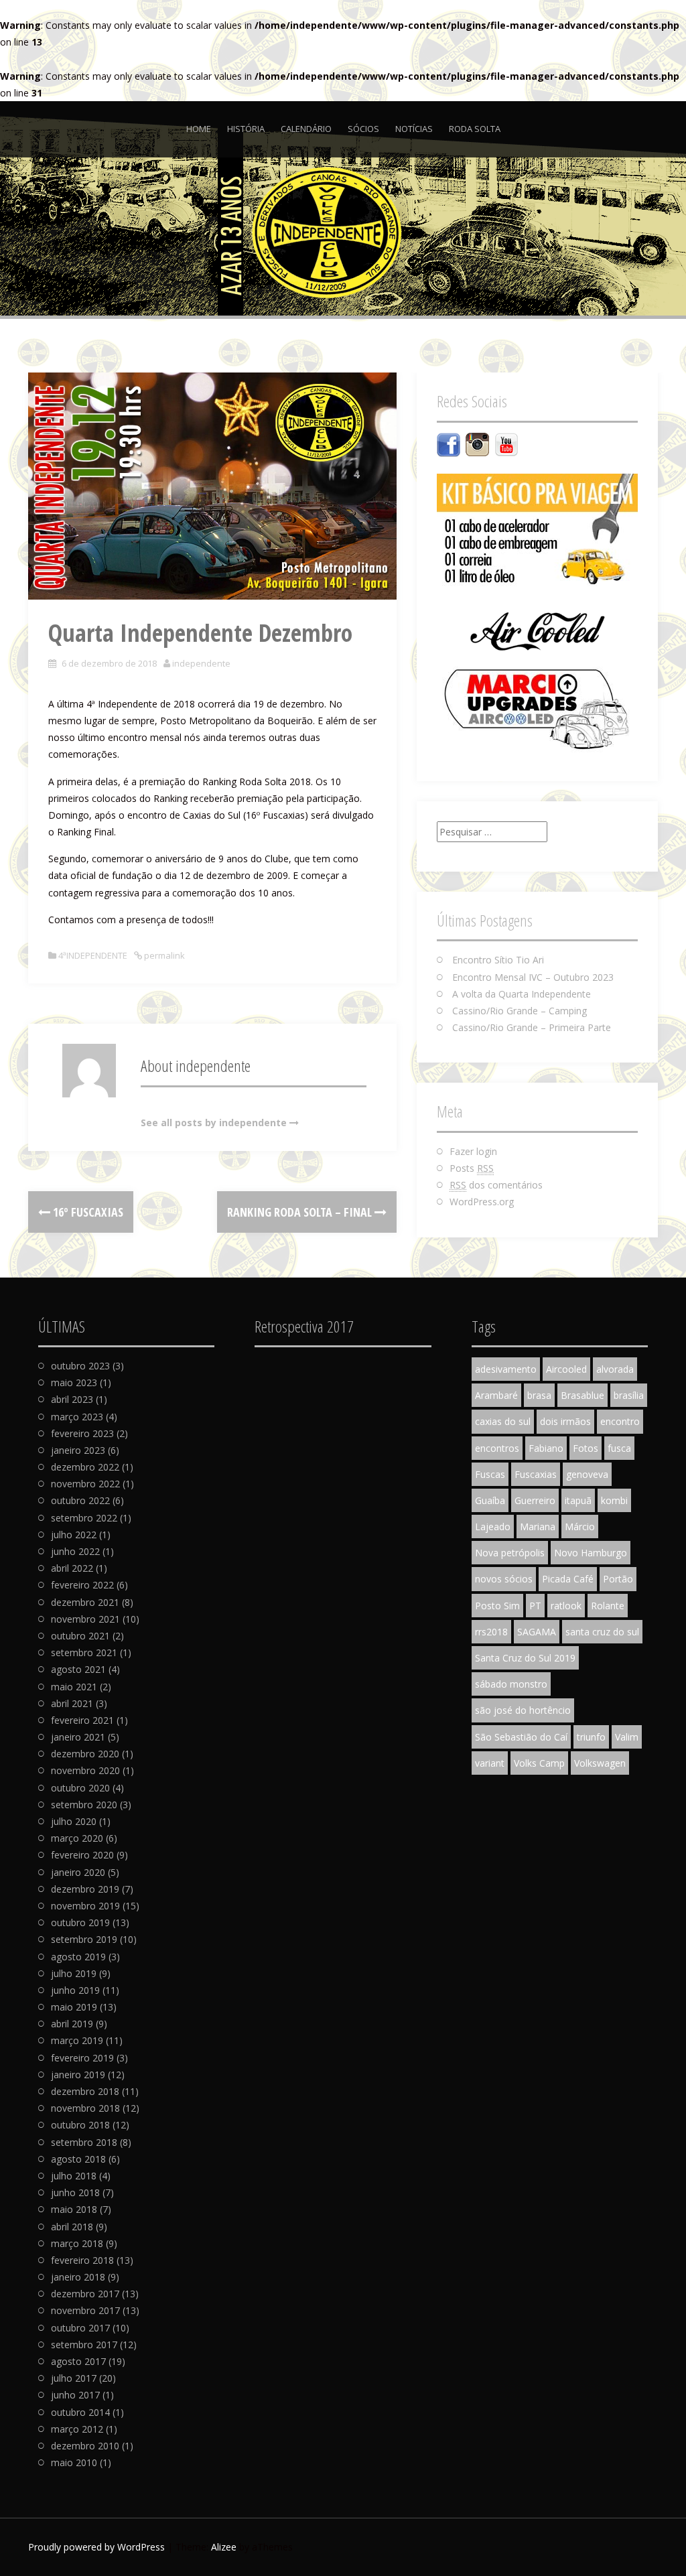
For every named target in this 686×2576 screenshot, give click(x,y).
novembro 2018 (85, 2108)
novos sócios (504, 1579)
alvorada (615, 1369)
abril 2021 (72, 1703)
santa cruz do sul (602, 1632)
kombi (614, 1500)
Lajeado (493, 1527)
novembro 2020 (85, 1770)
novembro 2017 (85, 2310)
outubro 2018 (80, 2125)
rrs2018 (491, 1632)
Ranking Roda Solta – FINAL (301, 1212)
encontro (620, 1421)
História (246, 129)
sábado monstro (511, 1684)
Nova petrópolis (510, 1553)
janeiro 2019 (78, 2075)
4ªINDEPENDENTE (93, 955)
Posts (472, 1168)
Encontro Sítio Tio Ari (498, 960)
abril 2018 (72, 2227)
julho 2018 (74, 2176)
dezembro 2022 (85, 1467)
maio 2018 (74, 2209)
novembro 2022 (85, 1484)
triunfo (591, 1737)
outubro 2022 (80, 1500)
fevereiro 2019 (82, 2058)
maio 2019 (74, 2007)
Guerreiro (535, 1500)
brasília (629, 1395)
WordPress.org (482, 1202)
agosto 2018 (78, 2159)
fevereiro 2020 (82, 1855)
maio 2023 (74, 1382)
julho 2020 (74, 1821)
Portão (618, 1579)
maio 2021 (74, 1687)
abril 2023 (72, 1399)
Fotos (586, 1448)
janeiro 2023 (78, 1450)
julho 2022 (74, 1535)
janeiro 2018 (78, 2277)
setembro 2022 (84, 1518)
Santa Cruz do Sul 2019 (525, 1658)
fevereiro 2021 (82, 1720)
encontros (497, 1448)
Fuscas (490, 1474)
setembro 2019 (84, 1939)
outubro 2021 (80, 1636)
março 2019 (77, 2040)
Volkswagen (600, 1763)
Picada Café (568, 1579)
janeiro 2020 (78, 1872)
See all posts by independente (214, 1123)
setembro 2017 (84, 2345)
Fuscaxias (536, 1474)
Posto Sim (497, 1606)
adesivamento (506, 1369)
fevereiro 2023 (82, 1433)
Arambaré (496, 1395)
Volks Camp (539, 1763)
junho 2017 (75, 2395)
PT (535, 1606)
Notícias (414, 129)
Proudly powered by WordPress (96, 2547)
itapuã (578, 1500)
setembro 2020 (84, 1805)
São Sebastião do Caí (521, 1737)
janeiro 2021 (78, 1737)
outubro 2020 (80, 1788)
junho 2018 (75, 2192)
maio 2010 (74, 2462)
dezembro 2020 (85, 1754)
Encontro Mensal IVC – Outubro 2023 (533, 977)
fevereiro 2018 (82, 2260)
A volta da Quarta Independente (522, 994)
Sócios (363, 129)
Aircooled (566, 1369)
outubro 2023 (80, 1366)
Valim (627, 1737)
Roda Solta (475, 129)
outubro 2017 (80, 2328)
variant (490, 1763)
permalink (163, 955)
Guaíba (490, 1500)
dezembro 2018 (85, 2091)
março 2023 (77, 1417)
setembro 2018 (84, 2142)
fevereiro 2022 (82, 1585)
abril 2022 (72, 1568)
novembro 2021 (85, 1619)
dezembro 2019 (85, 1889)
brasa (539, 1395)
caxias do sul (503, 1421)
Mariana (538, 1527)
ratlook (566, 1606)
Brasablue (582, 1395)
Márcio (580, 1527)
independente (201, 663)
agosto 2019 (78, 1957)
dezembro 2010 (85, 2446)
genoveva (587, 1474)
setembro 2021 (84, 1652)
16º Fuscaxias (87, 1212)
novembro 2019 (85, 1906)
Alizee (224, 2547)
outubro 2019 (80, 1922)
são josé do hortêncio (523, 1710)
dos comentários (496, 1185)
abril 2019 (72, 2024)
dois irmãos (565, 1421)
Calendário (306, 129)
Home (199, 129)
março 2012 (77, 2429)
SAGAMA (537, 1632)
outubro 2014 (80, 2412)
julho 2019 (74, 1973)
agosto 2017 (78, 2361)
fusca (619, 1448)
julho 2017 (74, 2378)
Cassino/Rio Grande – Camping (520, 1011)
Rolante (608, 1606)
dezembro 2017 (85, 2294)
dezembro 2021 (85, 1602)
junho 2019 (75, 1990)
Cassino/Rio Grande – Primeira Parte (532, 1027)
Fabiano (546, 1448)
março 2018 (77, 2243)
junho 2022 (75, 1551)
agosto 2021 (78, 1669)
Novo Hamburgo (591, 1553)
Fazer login (473, 1151)
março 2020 (77, 1838)
